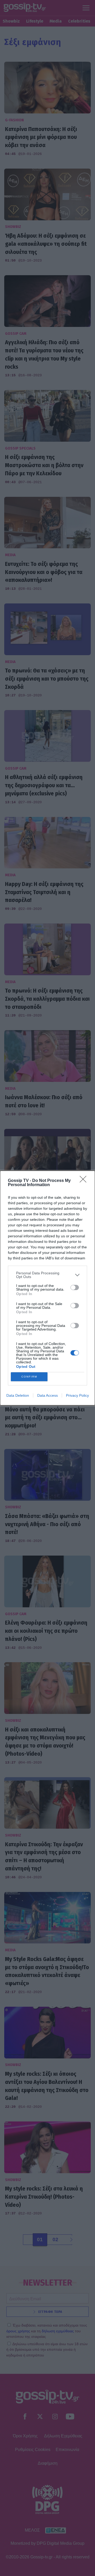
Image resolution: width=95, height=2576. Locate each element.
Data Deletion (18, 1395)
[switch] (75, 1287)
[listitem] (47, 1275)
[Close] (85, 1181)
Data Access (47, 1395)
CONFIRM (29, 1377)
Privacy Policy (77, 1395)
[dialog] (47, 1288)
